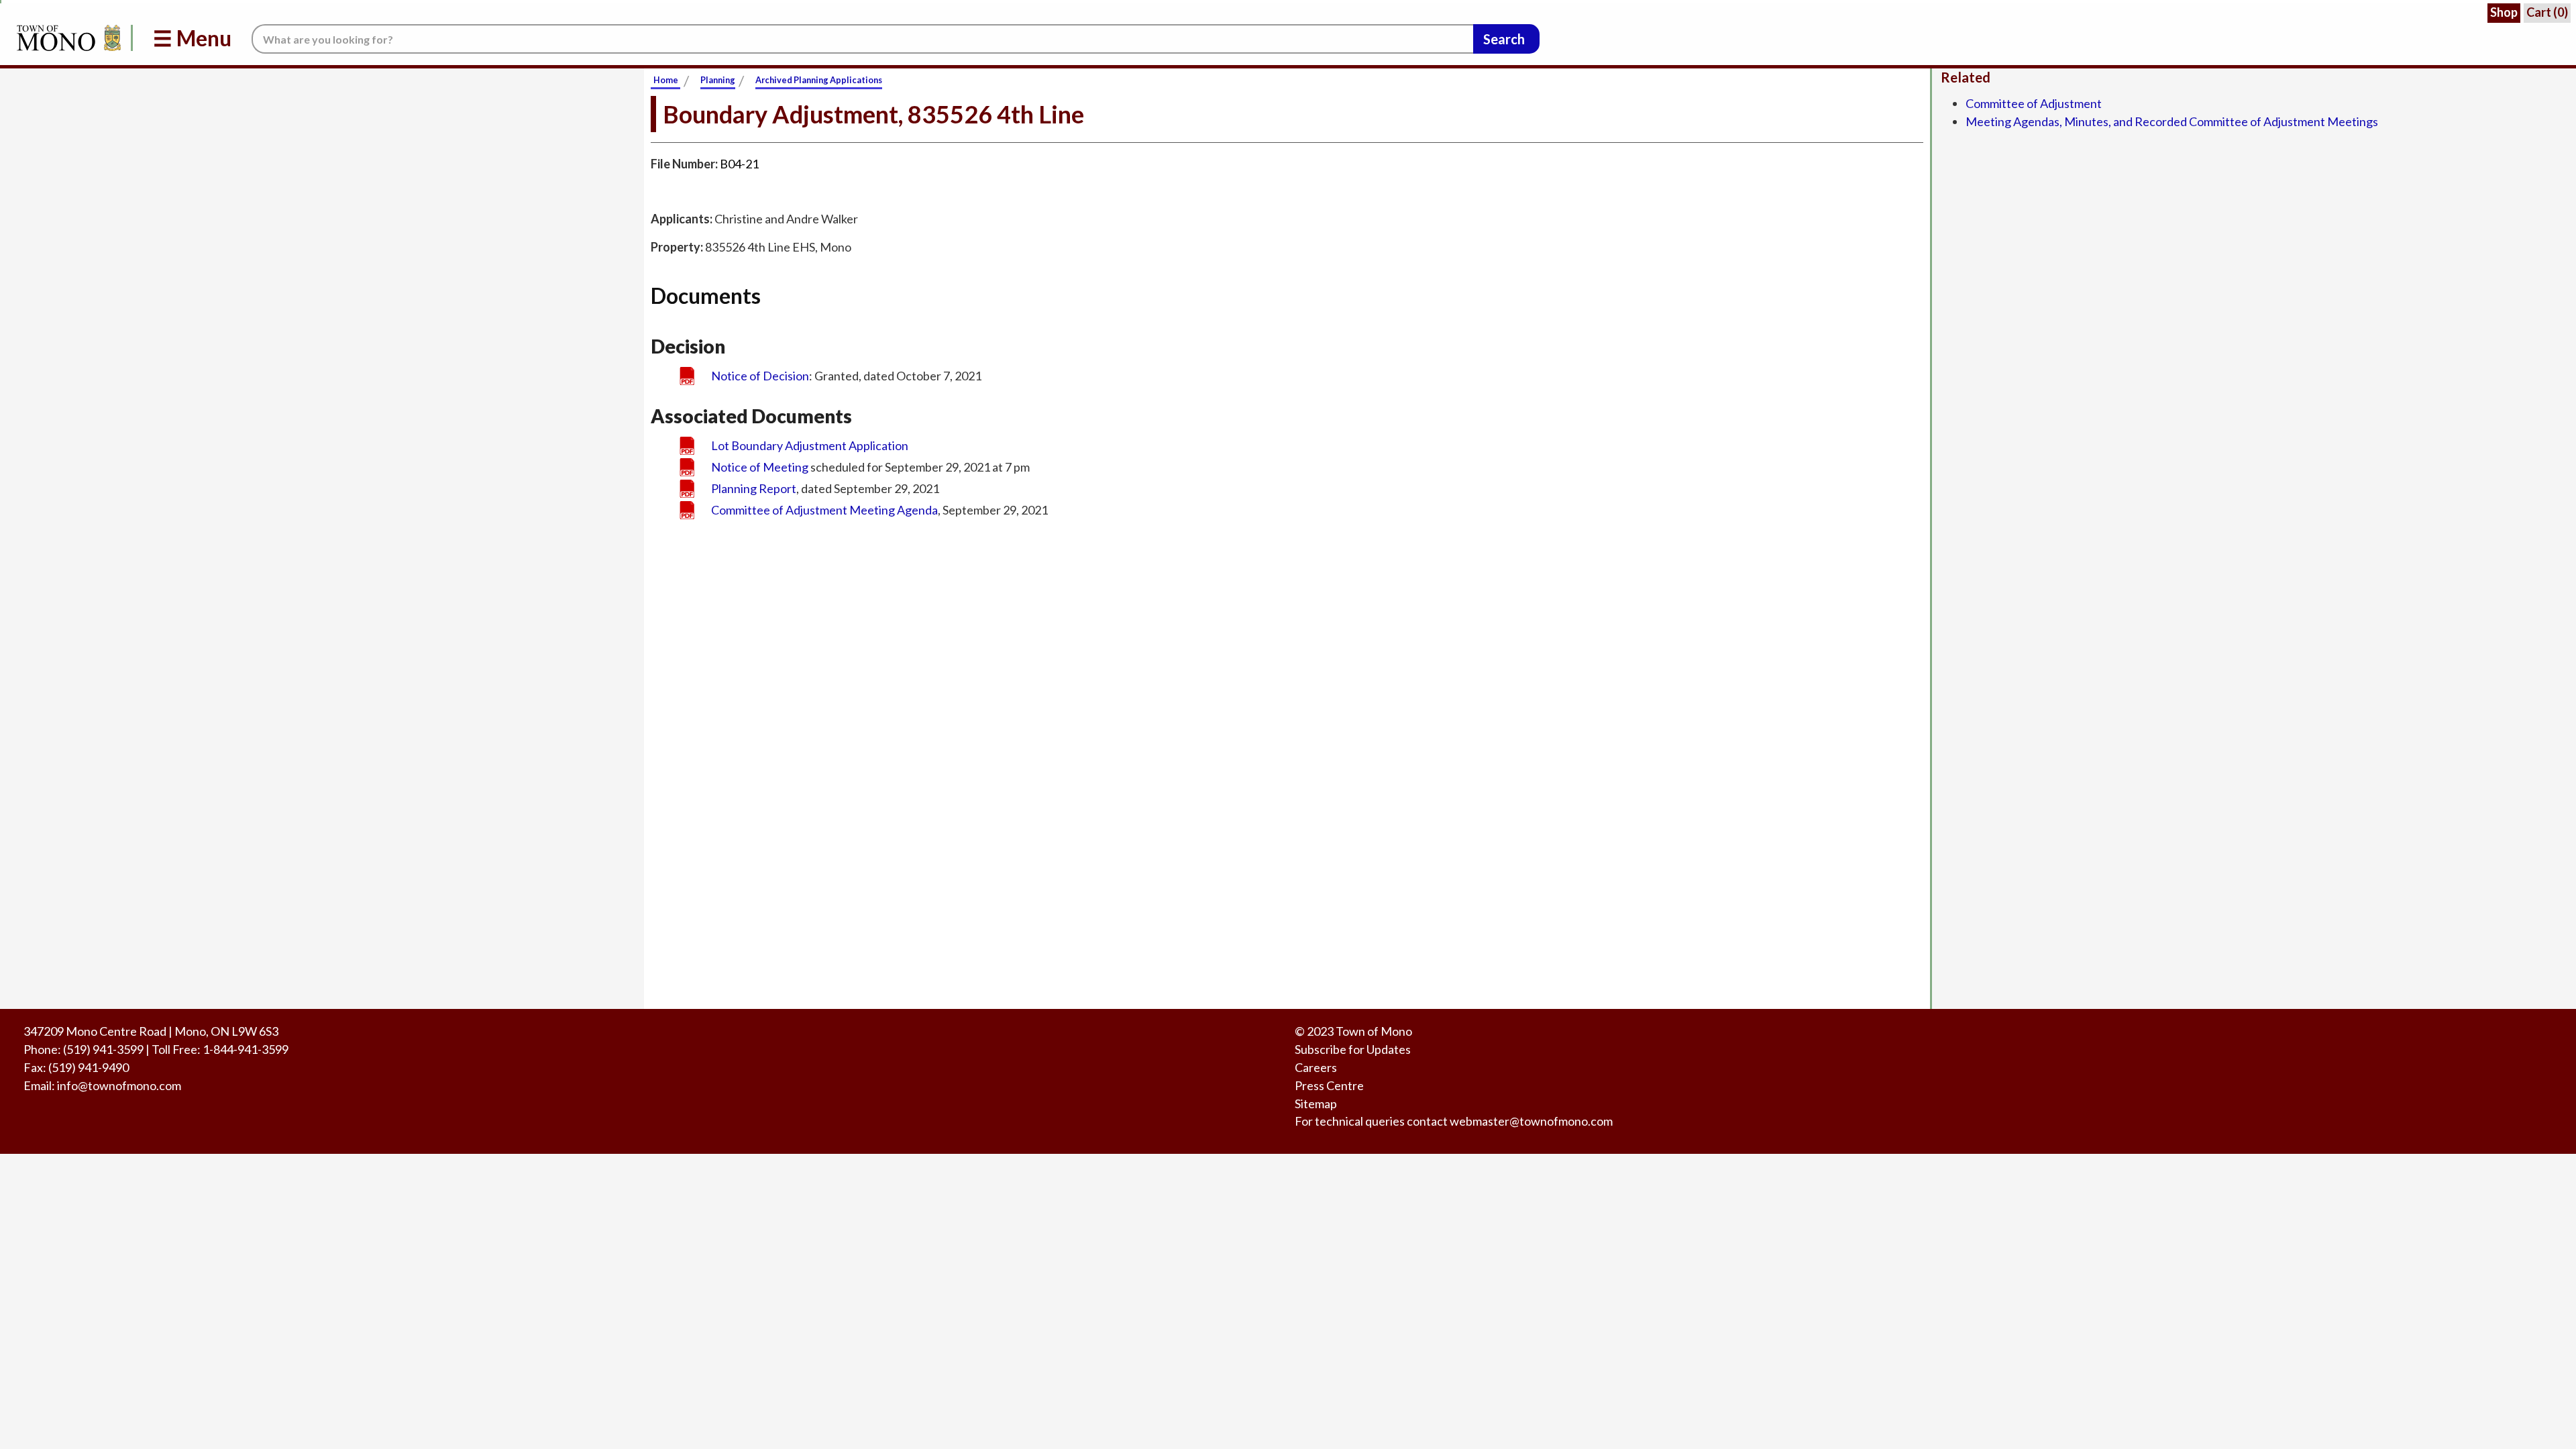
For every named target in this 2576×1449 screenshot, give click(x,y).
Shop (2504, 12)
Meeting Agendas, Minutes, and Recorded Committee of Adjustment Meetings (2172, 121)
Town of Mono (1374, 1031)
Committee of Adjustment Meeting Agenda (824, 510)
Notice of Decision (760, 376)
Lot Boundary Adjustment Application (810, 445)
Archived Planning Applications (819, 80)
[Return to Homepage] (66, 38)
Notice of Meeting (760, 467)
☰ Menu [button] (192, 38)
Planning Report (754, 488)
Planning (718, 80)
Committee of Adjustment (2034, 103)
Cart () (2547, 12)
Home (666, 80)
